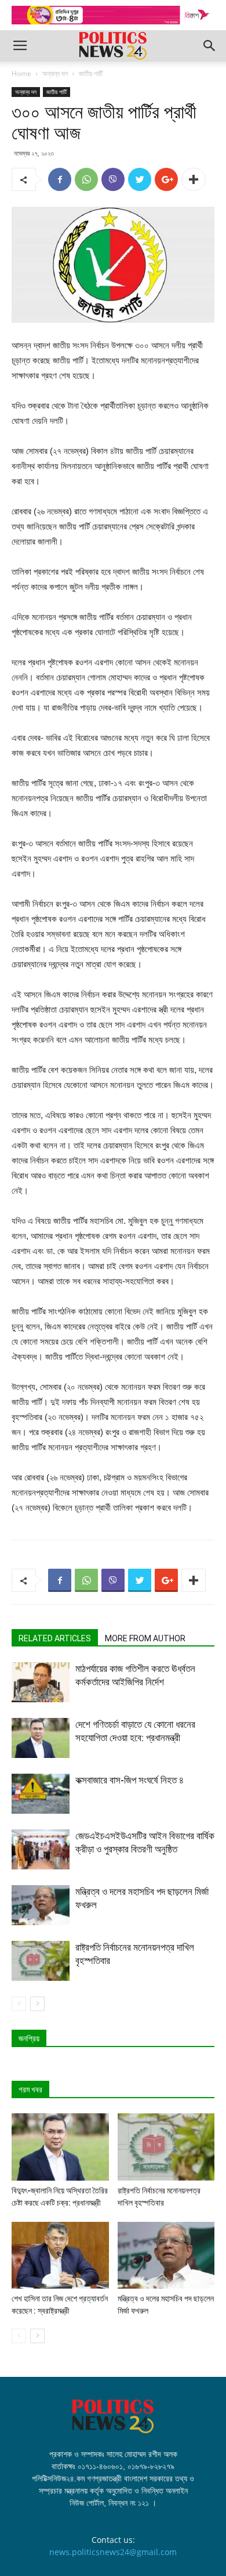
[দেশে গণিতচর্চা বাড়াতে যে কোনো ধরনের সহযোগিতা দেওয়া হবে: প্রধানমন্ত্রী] (41, 1738)
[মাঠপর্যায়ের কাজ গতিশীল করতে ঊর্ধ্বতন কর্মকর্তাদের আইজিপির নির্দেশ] (41, 1682)
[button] (210, 46)
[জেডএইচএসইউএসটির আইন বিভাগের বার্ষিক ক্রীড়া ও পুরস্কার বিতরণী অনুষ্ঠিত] (41, 1849)
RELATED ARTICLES (55, 1638)
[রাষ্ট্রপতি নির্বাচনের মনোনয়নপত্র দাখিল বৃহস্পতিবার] (41, 1961)
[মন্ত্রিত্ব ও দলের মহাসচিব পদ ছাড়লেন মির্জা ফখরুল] (41, 1905)
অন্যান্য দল (55, 73)
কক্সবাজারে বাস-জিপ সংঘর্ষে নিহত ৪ (130, 1780)
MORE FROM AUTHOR (145, 1638)
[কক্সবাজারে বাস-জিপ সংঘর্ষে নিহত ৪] (41, 1794)
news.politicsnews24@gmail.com (113, 2552)
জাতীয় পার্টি (91, 73)
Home (21, 73)
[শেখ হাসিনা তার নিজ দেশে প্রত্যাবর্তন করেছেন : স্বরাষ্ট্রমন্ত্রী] (60, 2255)
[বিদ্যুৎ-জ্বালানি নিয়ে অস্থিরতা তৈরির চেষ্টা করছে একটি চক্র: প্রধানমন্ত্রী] (60, 2147)
